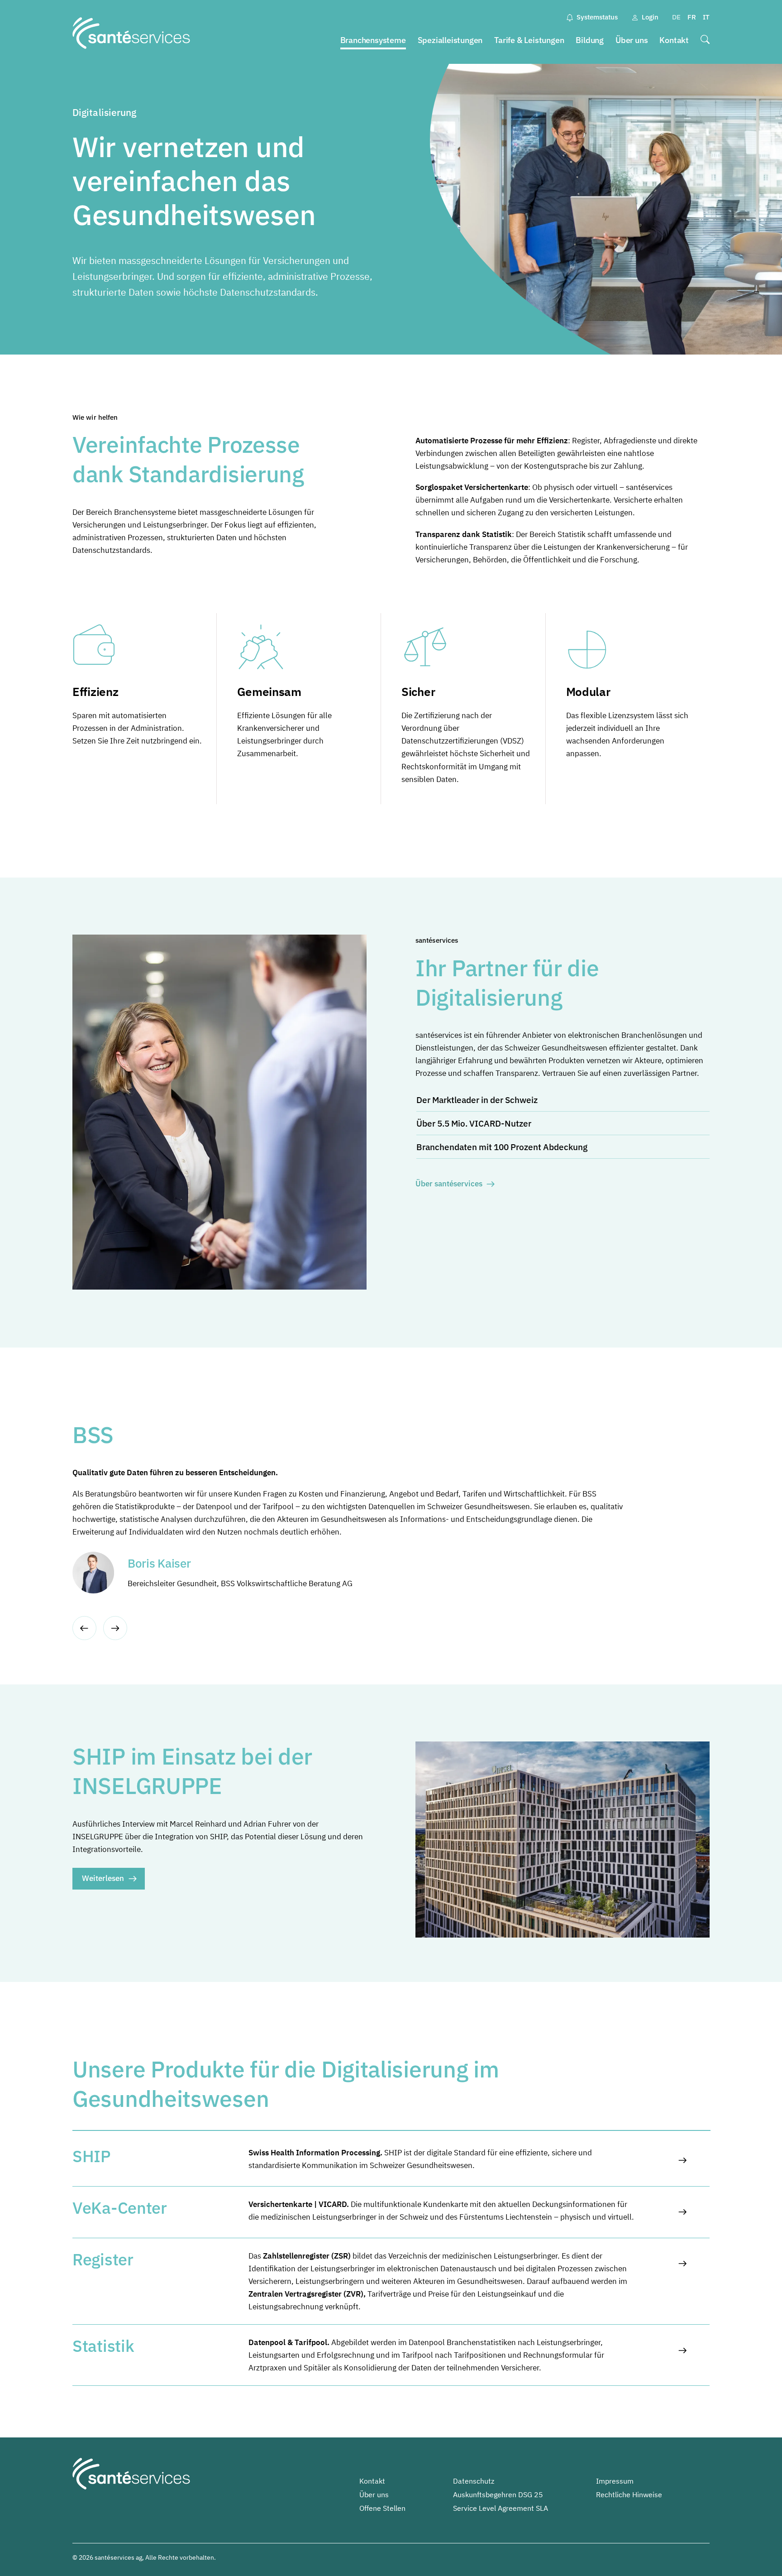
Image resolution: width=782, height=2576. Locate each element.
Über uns (632, 40)
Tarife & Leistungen (529, 40)
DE (676, 17)
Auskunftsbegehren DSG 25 (498, 2494)
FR (692, 17)
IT (706, 17)
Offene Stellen (382, 2508)
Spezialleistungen (450, 40)
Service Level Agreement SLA (501, 2508)
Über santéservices (449, 1184)
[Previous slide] (84, 1628)
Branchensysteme (373, 40)
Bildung (590, 40)
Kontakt (674, 40)
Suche (705, 41)
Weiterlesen (103, 1878)
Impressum (615, 2481)
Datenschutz (474, 2481)
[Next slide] (115, 1628)
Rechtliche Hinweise (629, 2494)
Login (650, 17)
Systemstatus (597, 17)
